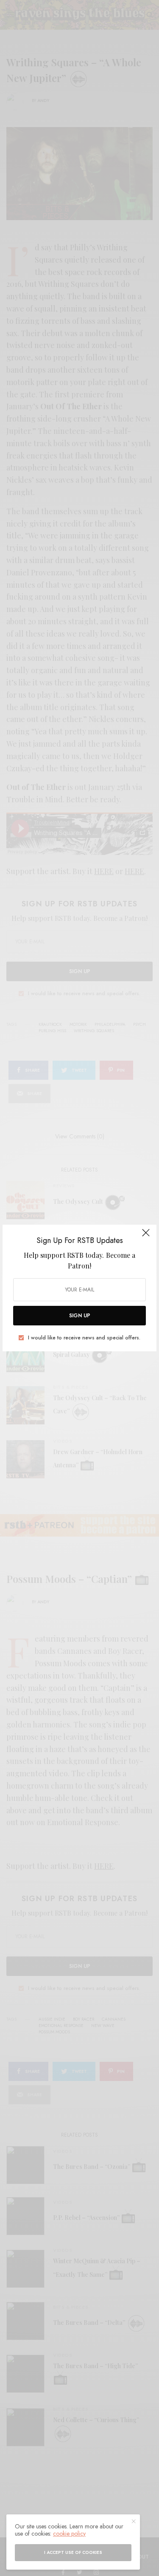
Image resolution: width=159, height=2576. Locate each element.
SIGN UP (80, 1316)
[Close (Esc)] (146, 1236)
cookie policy (69, 2534)
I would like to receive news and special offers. (84, 1338)
